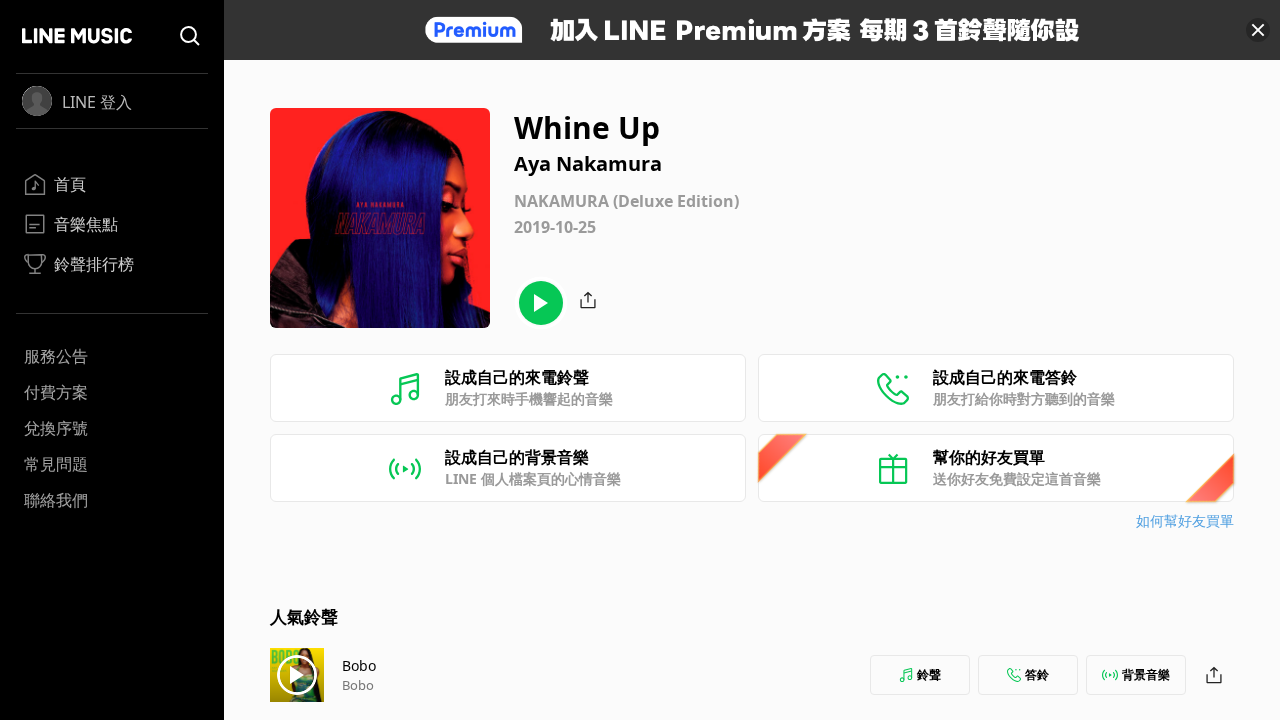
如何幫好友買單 (1185, 520)
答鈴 (1037, 674)
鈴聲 (929, 674)
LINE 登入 (97, 102)
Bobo (359, 665)
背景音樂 (1146, 674)
